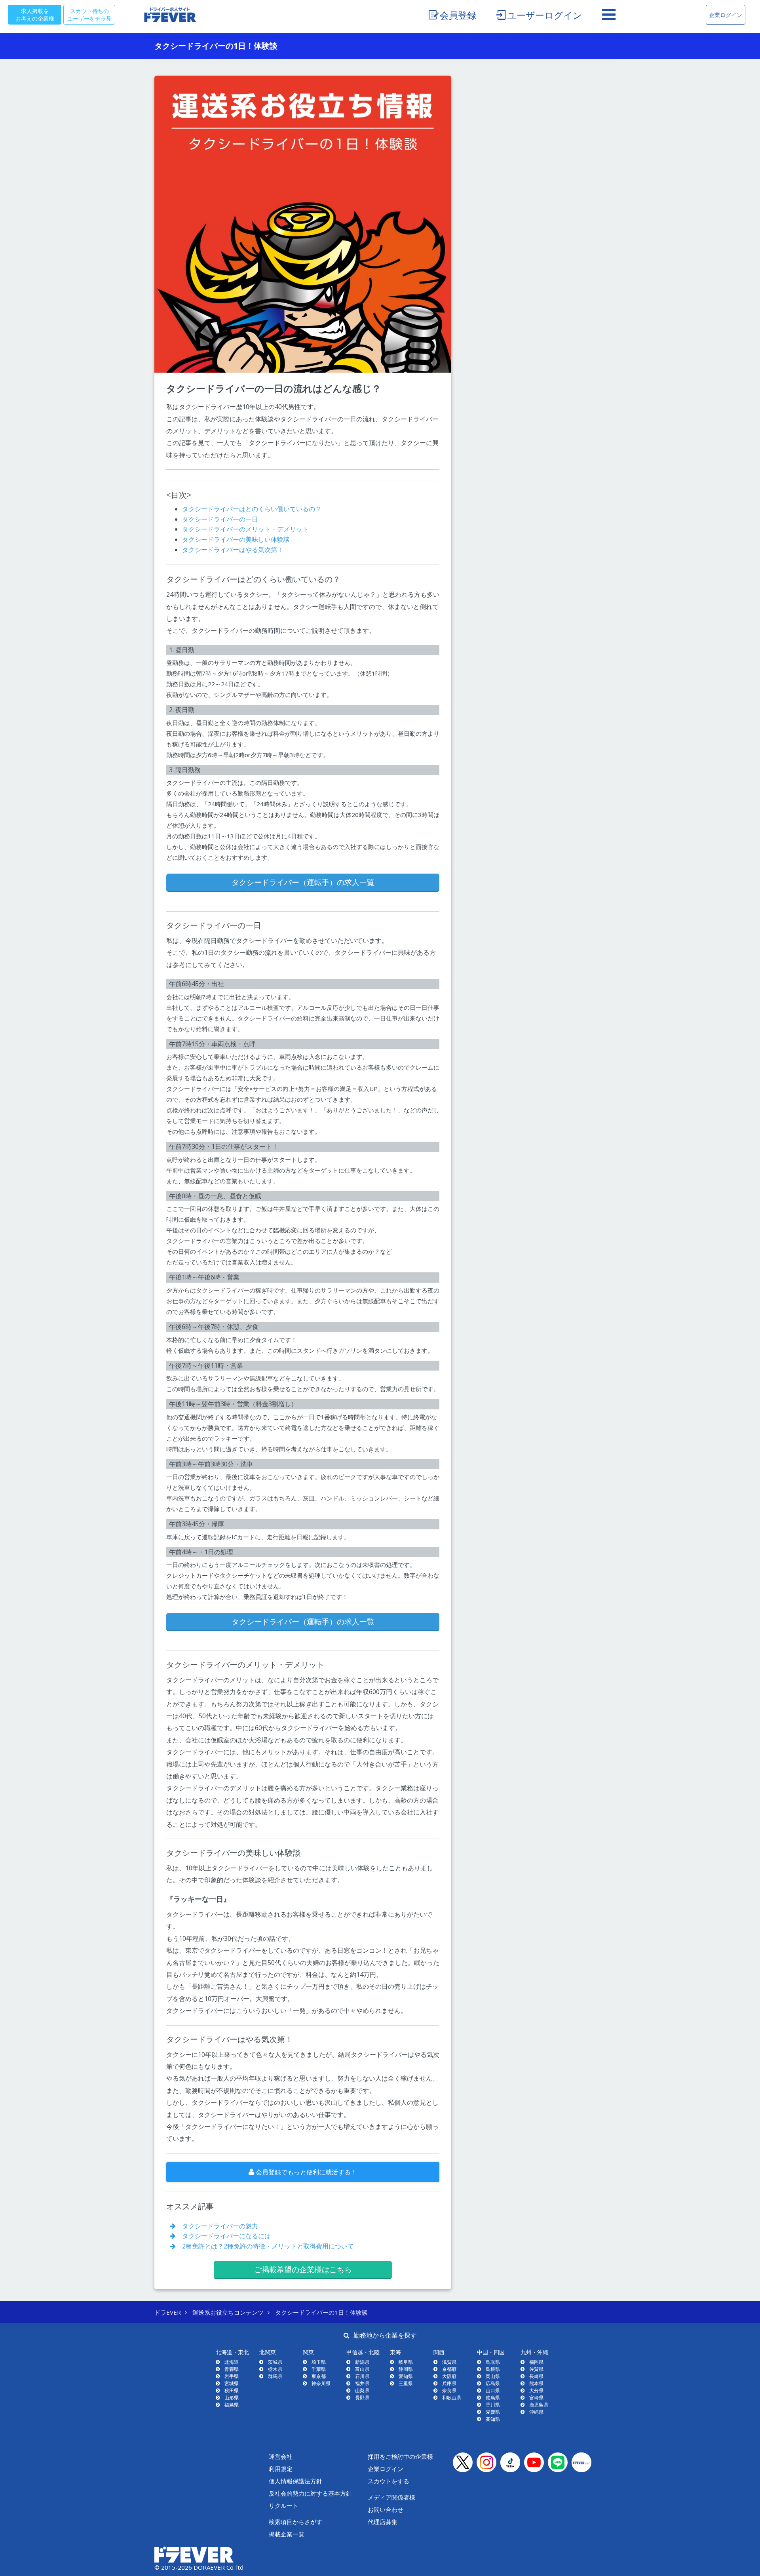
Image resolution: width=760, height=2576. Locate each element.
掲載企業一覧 (287, 2534)
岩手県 (232, 2376)
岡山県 (493, 2376)
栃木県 (275, 2369)
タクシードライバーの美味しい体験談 (236, 539)
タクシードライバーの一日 (220, 519)
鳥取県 (493, 2362)
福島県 (232, 2405)
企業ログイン (726, 15)
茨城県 (275, 2362)
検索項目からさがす (295, 2522)
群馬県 (275, 2376)
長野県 (362, 2398)
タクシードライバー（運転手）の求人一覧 (303, 882)
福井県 (362, 2383)
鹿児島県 (539, 2405)
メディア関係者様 (391, 2497)
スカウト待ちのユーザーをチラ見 (89, 14)
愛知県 (406, 2376)
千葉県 (319, 2369)
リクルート (284, 2506)
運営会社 (281, 2456)
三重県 (406, 2383)
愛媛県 (493, 2412)
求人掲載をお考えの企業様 (35, 14)
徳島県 (493, 2398)
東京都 (319, 2376)
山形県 (232, 2398)
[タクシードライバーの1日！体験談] (303, 224)
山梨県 (362, 2390)
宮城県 (232, 2383)
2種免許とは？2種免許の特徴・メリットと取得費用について (265, 2246)
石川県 (362, 2376)
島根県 (493, 2369)
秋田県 (232, 2390)
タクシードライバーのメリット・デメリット (245, 529)
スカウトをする (389, 2481)
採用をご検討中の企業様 (400, 2456)
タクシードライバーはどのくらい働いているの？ (252, 509)
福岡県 (536, 2362)
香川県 (493, 2405)
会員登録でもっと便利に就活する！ (306, 2172)
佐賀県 (536, 2369)
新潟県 (362, 2362)
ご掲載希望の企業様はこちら (303, 2269)
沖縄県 (536, 2412)
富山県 (362, 2369)
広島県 (493, 2383)
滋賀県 (449, 2362)
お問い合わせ (386, 2509)
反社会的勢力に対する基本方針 (310, 2493)
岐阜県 (406, 2362)
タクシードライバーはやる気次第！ (233, 550)
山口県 (493, 2390)
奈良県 (449, 2390)
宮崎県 (536, 2398)
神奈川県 (321, 2383)
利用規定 (281, 2469)
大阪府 (449, 2376)
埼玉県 (319, 2362)
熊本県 (536, 2383)
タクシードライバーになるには (223, 2236)
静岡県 (406, 2369)
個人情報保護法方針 (295, 2481)
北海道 (232, 2362)
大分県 (536, 2390)
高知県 (493, 2419)
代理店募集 (383, 2522)
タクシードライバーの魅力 (217, 2226)
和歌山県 (452, 2398)
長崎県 (536, 2376)
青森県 (232, 2369)
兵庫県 (449, 2383)
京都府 (449, 2369)
